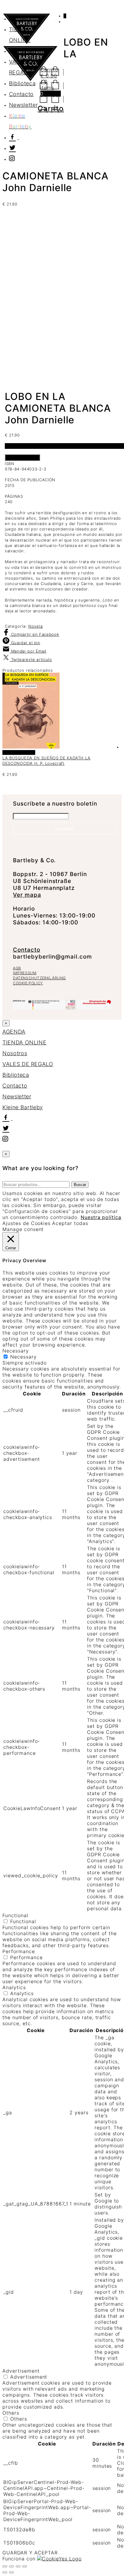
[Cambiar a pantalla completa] (11, 2566)
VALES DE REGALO (28, 1064)
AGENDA (21, 18)
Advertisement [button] (21, 2371)
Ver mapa (27, 895)
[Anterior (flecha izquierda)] (5, 2572)
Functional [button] (15, 1915)
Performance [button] (19, 1951)
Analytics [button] (14, 1987)
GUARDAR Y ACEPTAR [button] (30, 2553)
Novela (36, 626)
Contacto (21, 94)
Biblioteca (22, 83)
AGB (17, 968)
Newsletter (23, 105)
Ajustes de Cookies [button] (26, 1223)
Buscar (80, 1185)
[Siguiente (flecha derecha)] (11, 2572)
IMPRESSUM (25, 973)
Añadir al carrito (22, 458)
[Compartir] (18, 2566)
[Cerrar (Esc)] (25, 2566)
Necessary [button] (16, 1351)
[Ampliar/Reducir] (5, 2566)
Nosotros (21, 51)
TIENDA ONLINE (24, 1042)
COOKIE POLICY (28, 983)
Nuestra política (101, 1217)
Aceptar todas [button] (70, 1223)
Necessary (23, 1357)
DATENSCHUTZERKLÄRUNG (39, 978)
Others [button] (11, 2413)
